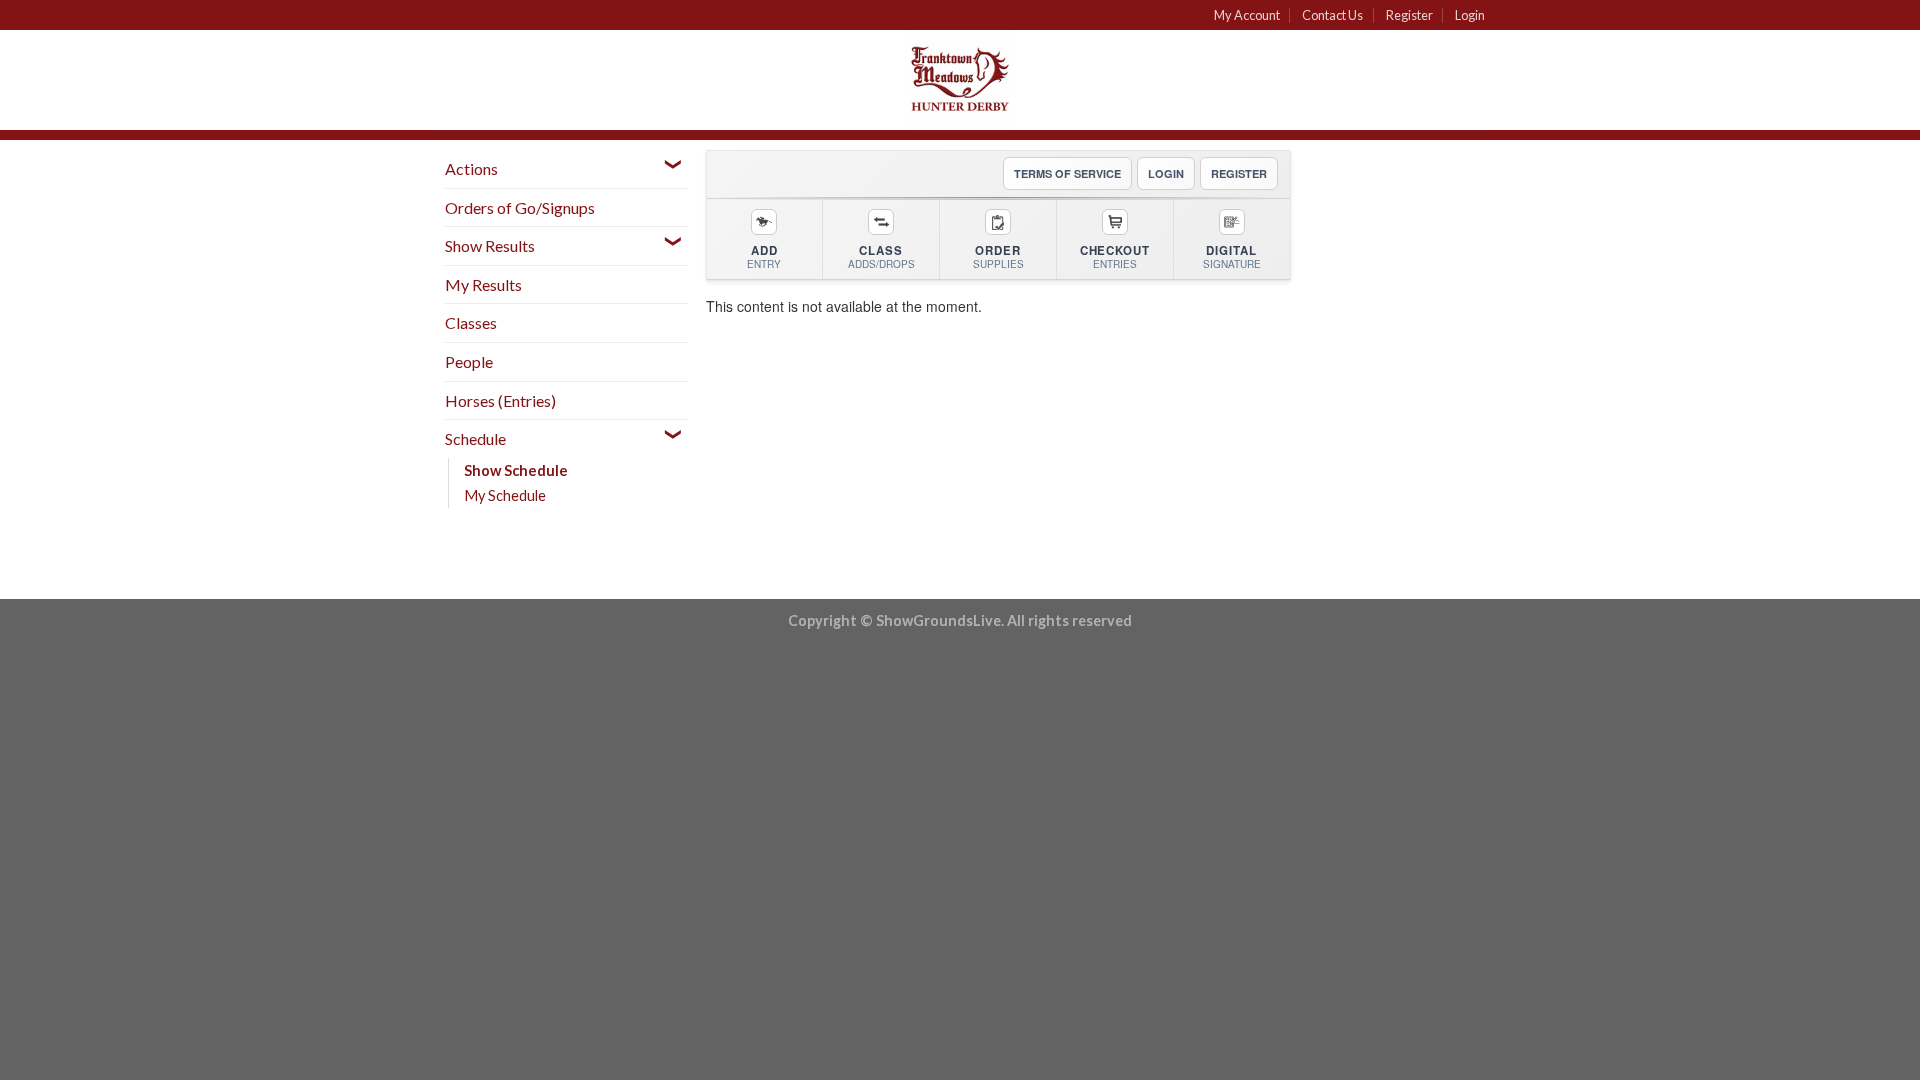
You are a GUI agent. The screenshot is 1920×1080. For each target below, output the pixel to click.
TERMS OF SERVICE (1067, 173)
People (469, 361)
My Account (1247, 15)
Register (1409, 15)
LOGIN (1166, 173)
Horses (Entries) (500, 400)
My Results (483, 284)
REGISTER (1239, 173)
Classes (471, 322)
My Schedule (505, 495)
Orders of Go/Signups (520, 207)
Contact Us (1332, 15)
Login (1470, 15)
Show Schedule (516, 470)
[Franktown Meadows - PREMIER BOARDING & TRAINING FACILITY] (960, 80)
